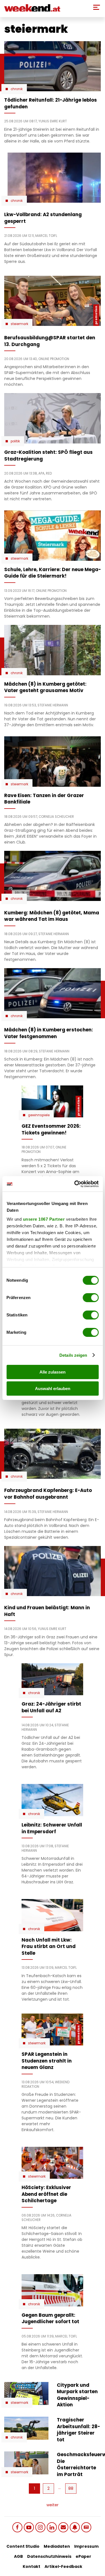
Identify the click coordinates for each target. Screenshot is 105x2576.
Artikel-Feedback (63, 2566)
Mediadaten (57, 2546)
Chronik (17, 89)
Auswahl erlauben (53, 1389)
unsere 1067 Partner (44, 1219)
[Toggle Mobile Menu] (97, 7)
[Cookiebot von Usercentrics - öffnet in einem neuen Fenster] (75, 1184)
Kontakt (32, 2566)
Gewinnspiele (39, 1115)
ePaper (83, 2556)
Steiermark (19, 324)
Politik (15, 441)
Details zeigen (73, 1355)
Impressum (86, 2546)
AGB (18, 2556)
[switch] (91, 1298)
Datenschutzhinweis (49, 2556)
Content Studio (23, 2546)
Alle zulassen (53, 1372)
